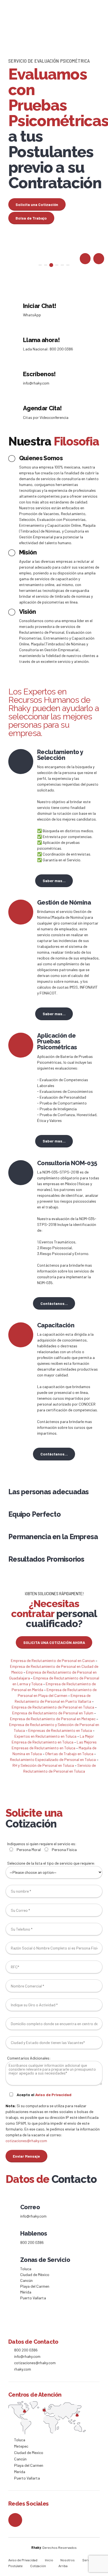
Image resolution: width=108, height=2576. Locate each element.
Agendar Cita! (42, 408)
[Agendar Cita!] (14, 412)
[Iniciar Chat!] (14, 310)
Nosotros (68, 2560)
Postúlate (16, 2566)
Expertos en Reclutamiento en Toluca (46, 1736)
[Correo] (11, 2211)
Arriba (63, 2566)
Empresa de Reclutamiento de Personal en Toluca (53, 1707)
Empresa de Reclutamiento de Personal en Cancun (53, 1660)
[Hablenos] (11, 2238)
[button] (85, 259)
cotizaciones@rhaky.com (26, 2141)
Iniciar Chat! (39, 306)
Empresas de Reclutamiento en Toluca (61, 1730)
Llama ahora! (41, 340)
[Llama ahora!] (14, 344)
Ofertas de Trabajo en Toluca (70, 1754)
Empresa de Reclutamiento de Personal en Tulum (53, 1713)
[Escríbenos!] (14, 378)
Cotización (38, 2566)
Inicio (49, 2560)
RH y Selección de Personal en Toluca (44, 1765)
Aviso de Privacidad (53, 2095)
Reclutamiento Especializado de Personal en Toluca (53, 1759)
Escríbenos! (39, 374)
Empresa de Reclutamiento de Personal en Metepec (53, 1719)
